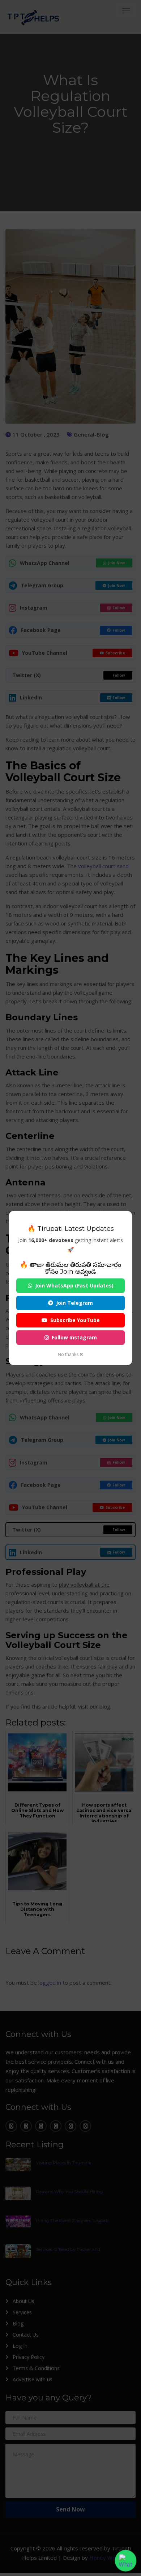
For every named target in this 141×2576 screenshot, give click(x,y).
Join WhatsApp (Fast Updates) (74, 1285)
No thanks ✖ (70, 1354)
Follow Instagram (74, 1337)
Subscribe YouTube (75, 1320)
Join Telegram (74, 1303)
